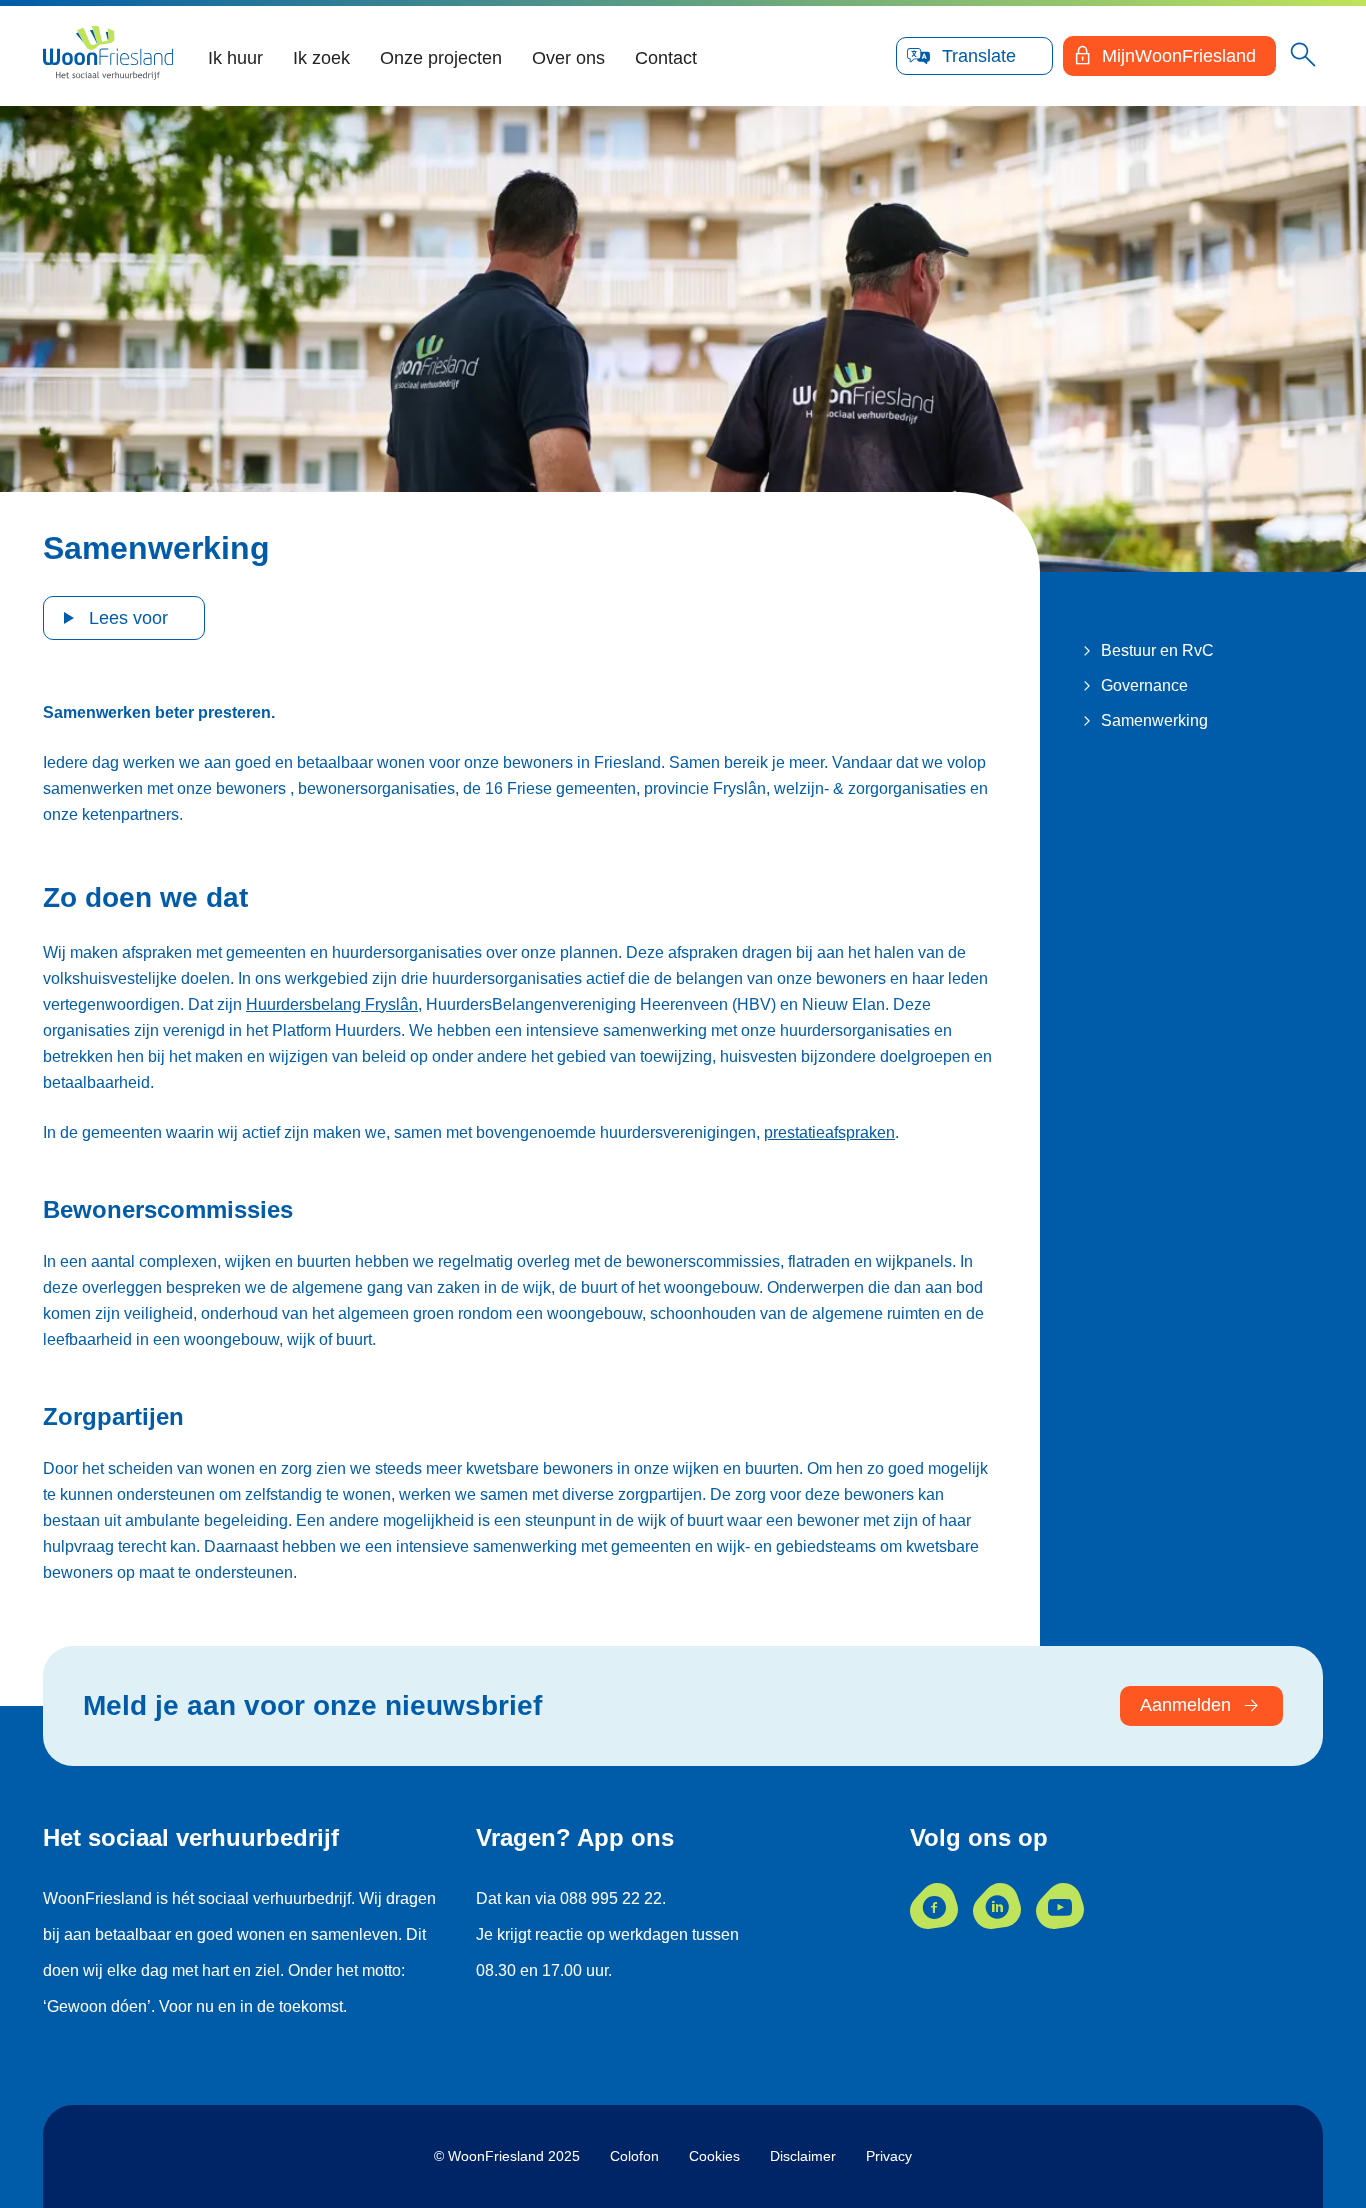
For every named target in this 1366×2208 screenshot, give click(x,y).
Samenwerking (1154, 720)
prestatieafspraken (829, 1132)
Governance (1144, 685)
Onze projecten (441, 58)
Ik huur (235, 58)
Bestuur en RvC (1157, 650)
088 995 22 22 (611, 1898)
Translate (979, 56)
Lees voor (128, 618)
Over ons (568, 58)
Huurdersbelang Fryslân (332, 1004)
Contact (666, 58)
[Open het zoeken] (1303, 56)
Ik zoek (321, 58)
